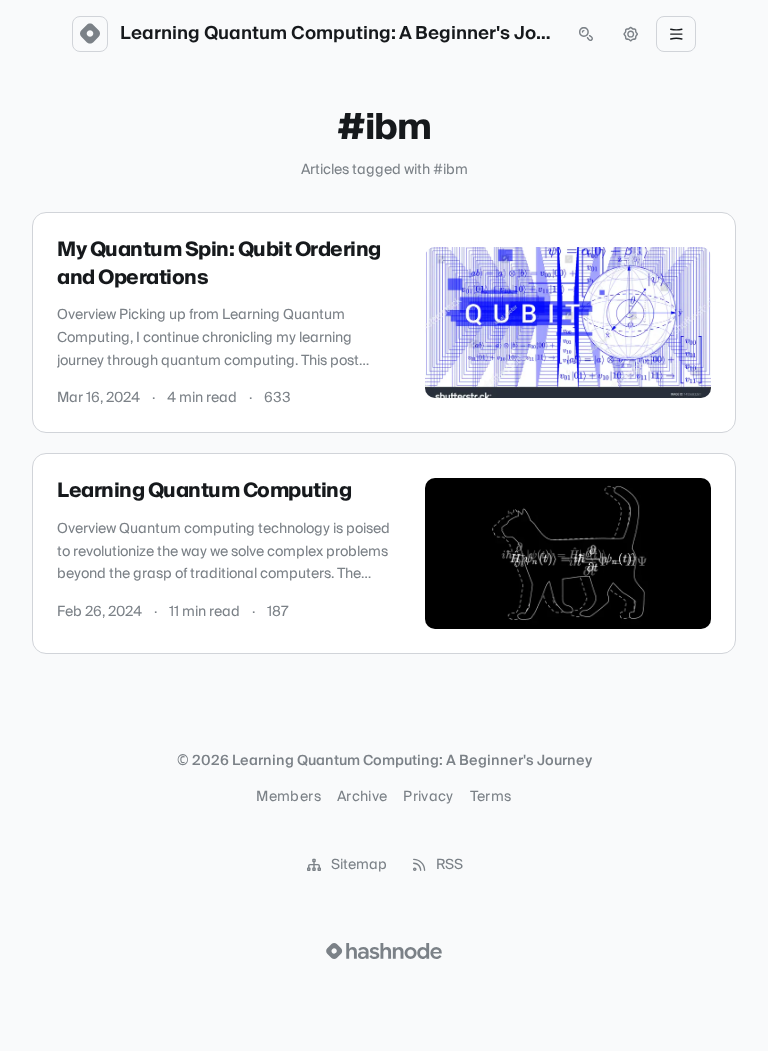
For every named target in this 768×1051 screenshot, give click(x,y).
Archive (362, 797)
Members (288, 797)
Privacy (428, 797)
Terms (491, 797)
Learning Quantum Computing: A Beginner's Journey (338, 34)
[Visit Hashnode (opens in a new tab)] (384, 951)
